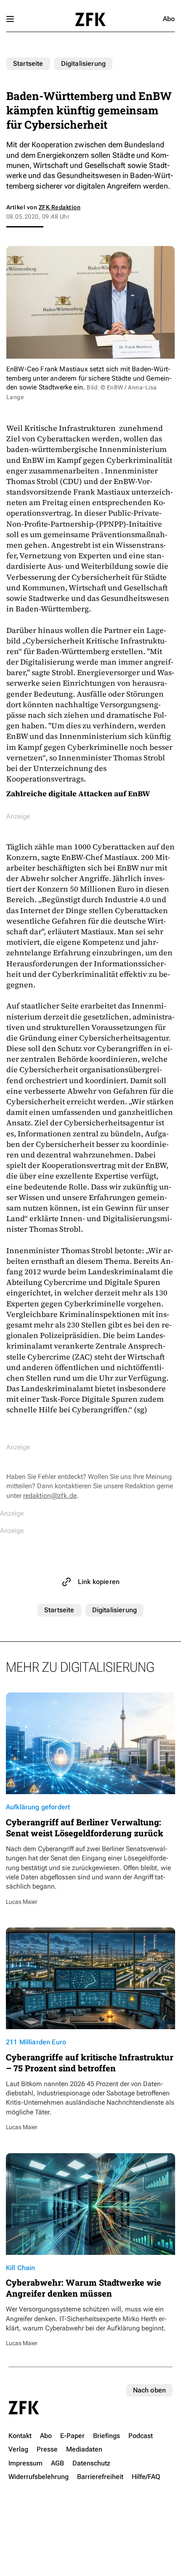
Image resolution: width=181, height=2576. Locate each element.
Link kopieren (99, 1582)
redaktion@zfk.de (50, 1496)
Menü (10, 19)
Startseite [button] (90, 19)
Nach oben (149, 2390)
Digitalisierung (83, 64)
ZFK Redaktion (60, 207)
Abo (169, 19)
